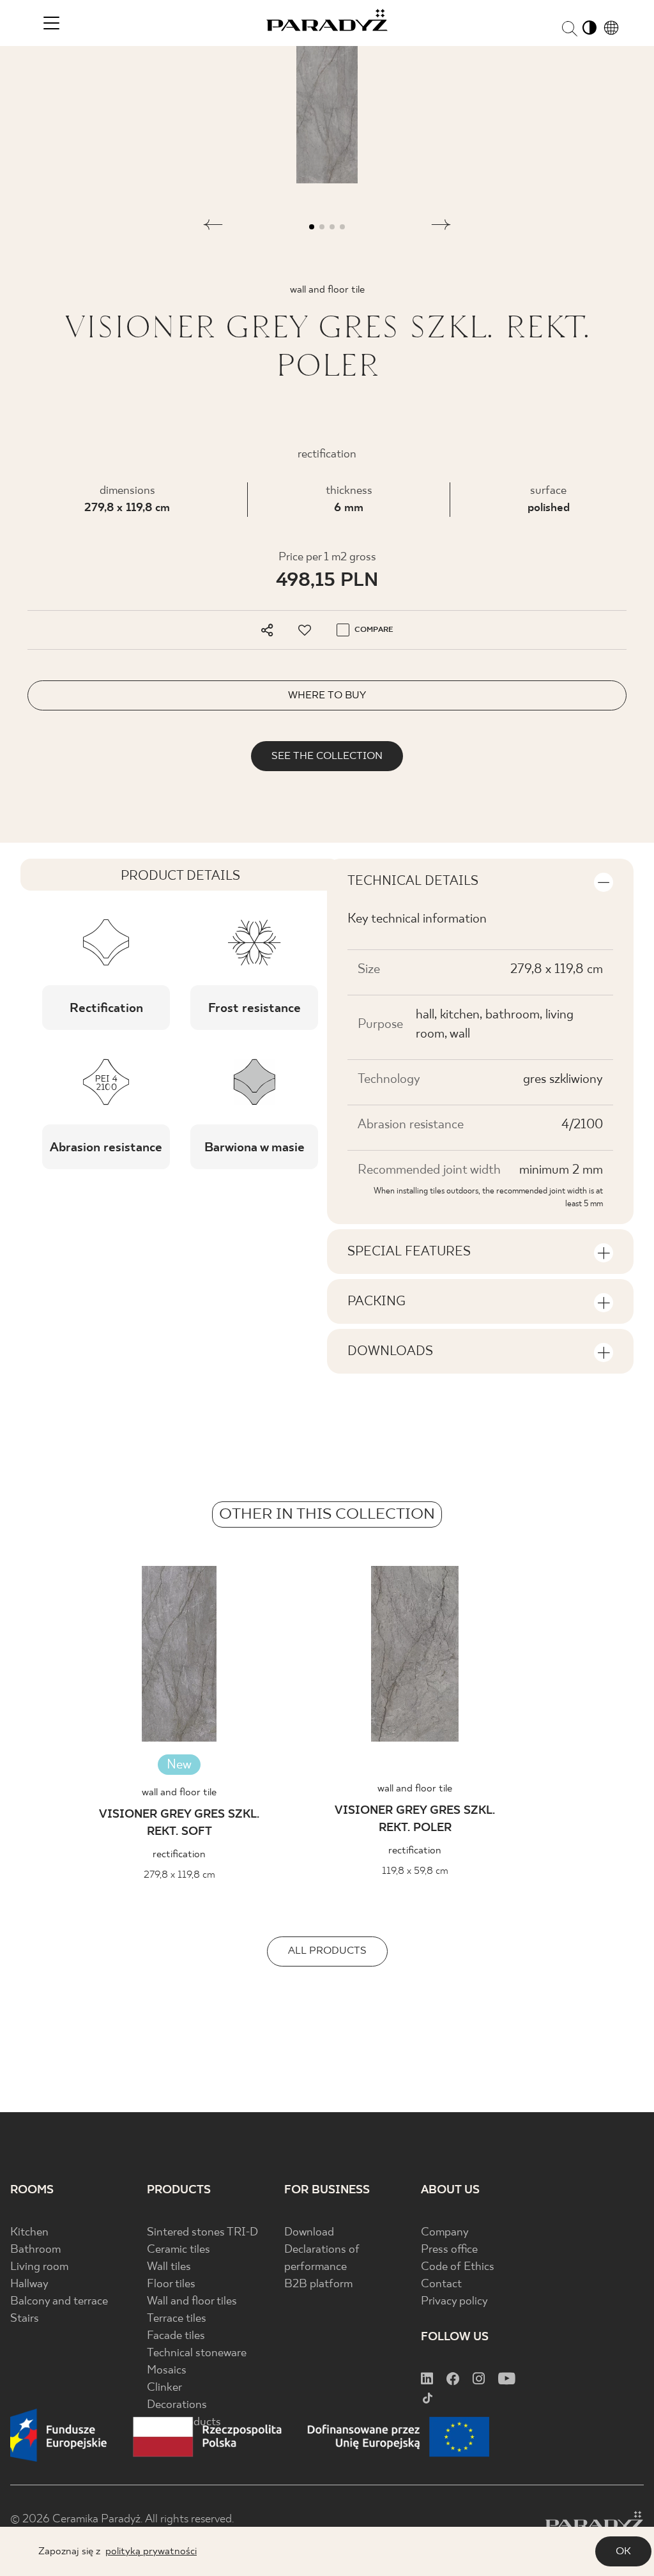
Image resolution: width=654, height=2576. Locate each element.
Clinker (164, 2388)
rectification (179, 1854)
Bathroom (35, 2250)
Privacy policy (454, 2302)
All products (327, 1951)
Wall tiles (169, 2267)
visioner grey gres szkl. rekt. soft (179, 1823)
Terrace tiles (177, 2319)
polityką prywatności (151, 2551)
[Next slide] (617, 1658)
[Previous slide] (37, 1658)
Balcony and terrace (59, 2302)
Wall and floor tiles (192, 2302)
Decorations (177, 2405)
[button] (213, 227)
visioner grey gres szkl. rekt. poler (415, 1820)
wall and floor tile (179, 1792)
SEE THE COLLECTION (327, 756)
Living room (39, 2267)
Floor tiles (171, 2284)
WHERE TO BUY (327, 695)
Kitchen (29, 2233)
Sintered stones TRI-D (202, 2233)
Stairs (25, 2319)
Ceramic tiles (179, 2250)
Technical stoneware (197, 2353)
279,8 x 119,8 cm (127, 508)
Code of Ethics (458, 2267)
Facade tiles (176, 2336)
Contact (441, 2284)
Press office (449, 2250)
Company (445, 2233)
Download (309, 2233)
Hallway (29, 2284)
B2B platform (318, 2284)
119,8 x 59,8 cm (415, 1871)
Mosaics (167, 2371)
